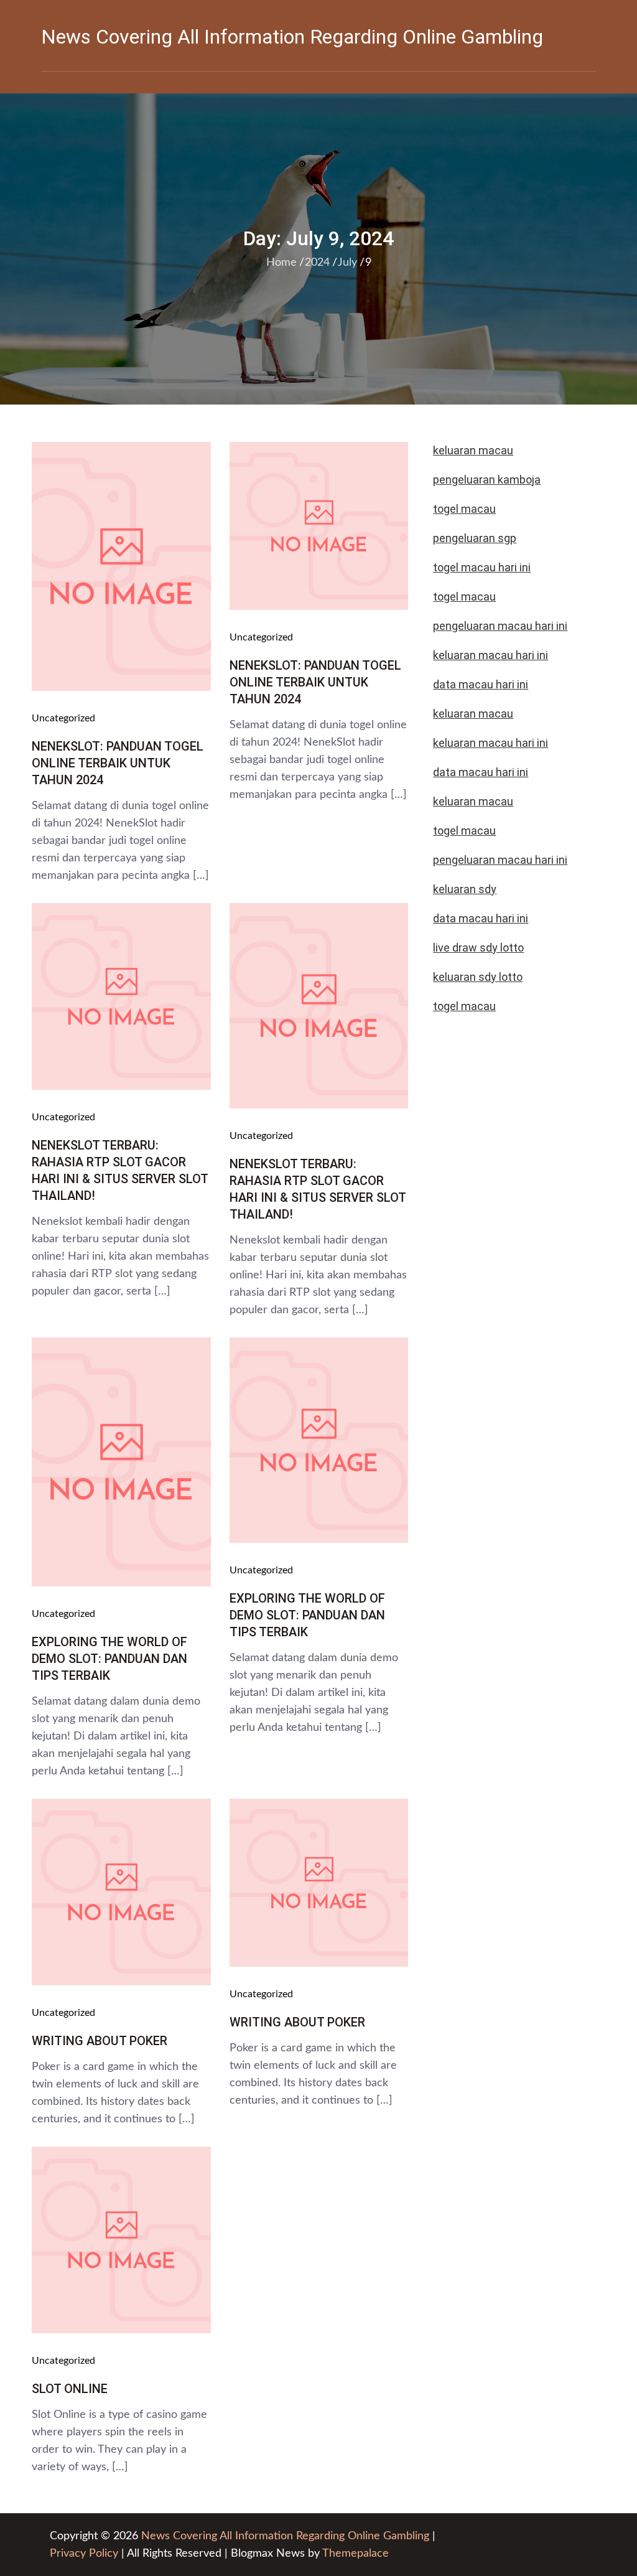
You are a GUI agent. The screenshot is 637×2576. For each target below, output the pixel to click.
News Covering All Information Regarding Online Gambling (292, 37)
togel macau (464, 1006)
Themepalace (356, 2554)
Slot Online (70, 2389)
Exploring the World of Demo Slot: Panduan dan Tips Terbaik (109, 1659)
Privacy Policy (84, 2554)
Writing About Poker (100, 2041)
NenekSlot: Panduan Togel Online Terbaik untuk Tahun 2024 (118, 763)
